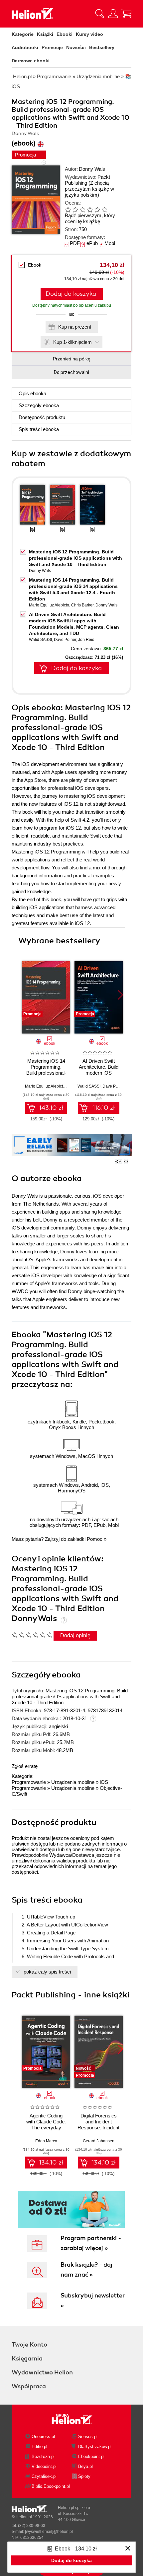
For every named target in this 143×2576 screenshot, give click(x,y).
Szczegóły (39, 405)
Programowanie (29, 1782)
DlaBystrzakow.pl (95, 2447)
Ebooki (65, 34)
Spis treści (39, 429)
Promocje (52, 47)
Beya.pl (85, 2466)
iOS (104, 1782)
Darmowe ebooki (31, 61)
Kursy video (89, 34)
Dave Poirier (65, 640)
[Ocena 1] (68, 210)
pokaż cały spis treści (47, 1972)
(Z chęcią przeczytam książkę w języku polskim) (89, 189)
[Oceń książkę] (91, 209)
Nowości (76, 47)
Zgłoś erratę (25, 1766)
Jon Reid (86, 640)
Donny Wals (92, 169)
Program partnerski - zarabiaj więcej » (91, 2243)
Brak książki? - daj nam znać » (86, 2270)
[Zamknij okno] (128, 2549)
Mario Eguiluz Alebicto (49, 605)
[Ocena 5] (97, 210)
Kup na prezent (75, 327)
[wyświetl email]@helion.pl (49, 2532)
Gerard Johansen (99, 2141)
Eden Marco (46, 2141)
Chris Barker (82, 605)
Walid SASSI (40, 640)
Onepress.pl (43, 2437)
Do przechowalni (71, 372)
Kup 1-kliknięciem (72, 342)
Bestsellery (102, 47)
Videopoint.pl (44, 2466)
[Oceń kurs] (32, 1635)
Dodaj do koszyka (71, 294)
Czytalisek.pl (44, 2476)
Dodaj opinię (75, 1635)
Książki (45, 34)
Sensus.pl (88, 2437)
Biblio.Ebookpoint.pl (51, 2486)
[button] (120, 995)
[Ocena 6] (104, 210)
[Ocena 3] (82, 210)
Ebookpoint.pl (91, 2456)
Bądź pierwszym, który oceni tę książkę (90, 218)
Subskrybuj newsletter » (93, 2300)
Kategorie (23, 34)
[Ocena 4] (90, 210)
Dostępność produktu (42, 417)
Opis (32, 393)
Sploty (84, 2476)
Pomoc (95, 1539)
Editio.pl (39, 2447)
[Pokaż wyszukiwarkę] (100, 14)
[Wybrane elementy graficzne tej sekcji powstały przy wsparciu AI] (126, 1162)
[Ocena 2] (75, 210)
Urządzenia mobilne (73, 1782)
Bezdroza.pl (43, 2456)
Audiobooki (25, 47)
